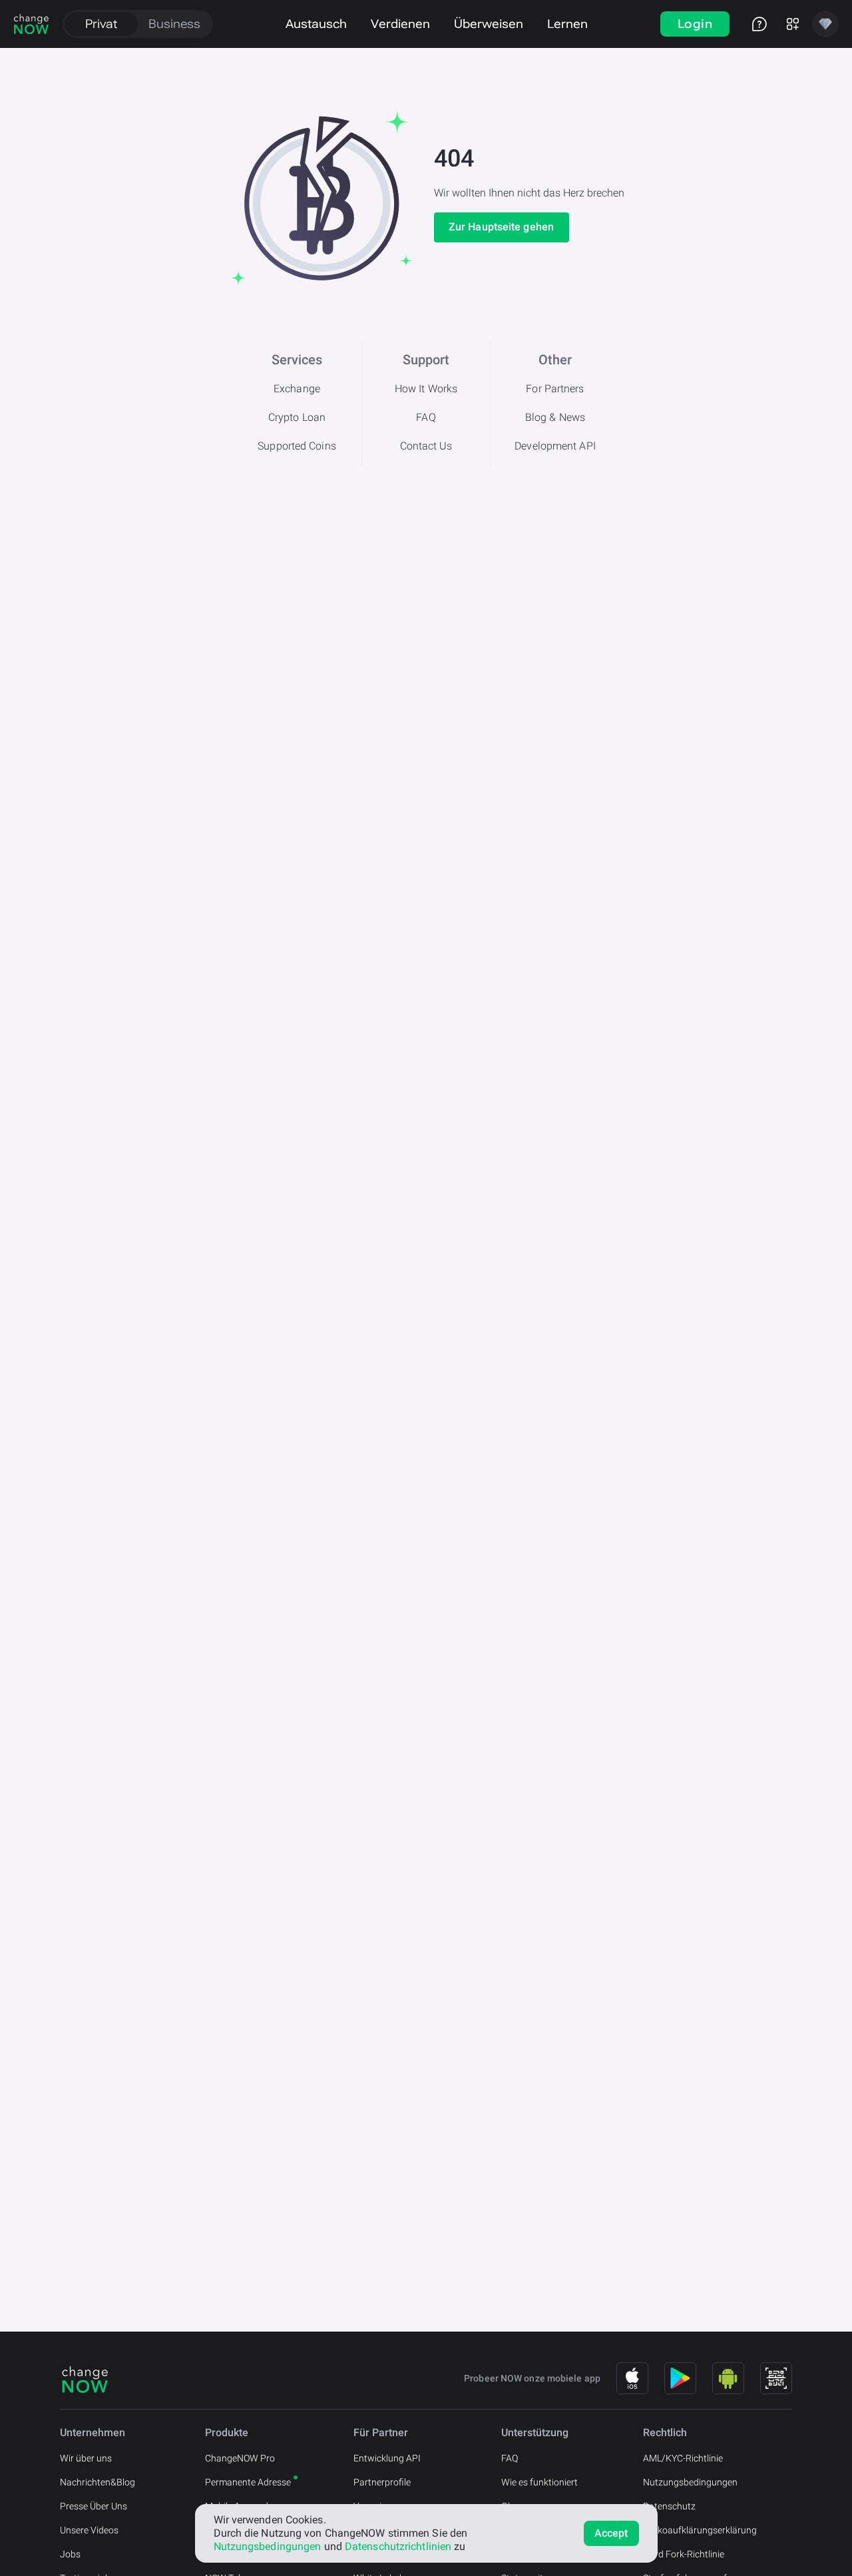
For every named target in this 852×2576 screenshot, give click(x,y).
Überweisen (489, 24)
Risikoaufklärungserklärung (700, 2530)
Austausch (316, 24)
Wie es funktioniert (539, 2482)
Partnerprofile (382, 2482)
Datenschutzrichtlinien (398, 2546)
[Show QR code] (776, 2378)
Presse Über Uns (94, 2506)
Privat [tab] (101, 24)
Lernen (567, 24)
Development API (555, 446)
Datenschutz (669, 2506)
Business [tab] (174, 24)
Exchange (297, 389)
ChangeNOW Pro (240, 2458)
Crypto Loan (297, 417)
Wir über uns (86, 2458)
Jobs (70, 2554)
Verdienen (400, 24)
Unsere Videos (89, 2530)
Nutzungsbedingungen (690, 2482)
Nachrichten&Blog (98, 2482)
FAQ (426, 417)
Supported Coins (297, 446)
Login (695, 24)
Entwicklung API (387, 2458)
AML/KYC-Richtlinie (683, 2458)
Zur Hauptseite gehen (501, 227)
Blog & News (555, 417)
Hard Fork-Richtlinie (684, 2554)
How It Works (426, 389)
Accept (611, 2533)
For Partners (555, 389)
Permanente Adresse (248, 2482)
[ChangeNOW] (31, 24)
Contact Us (426, 446)
